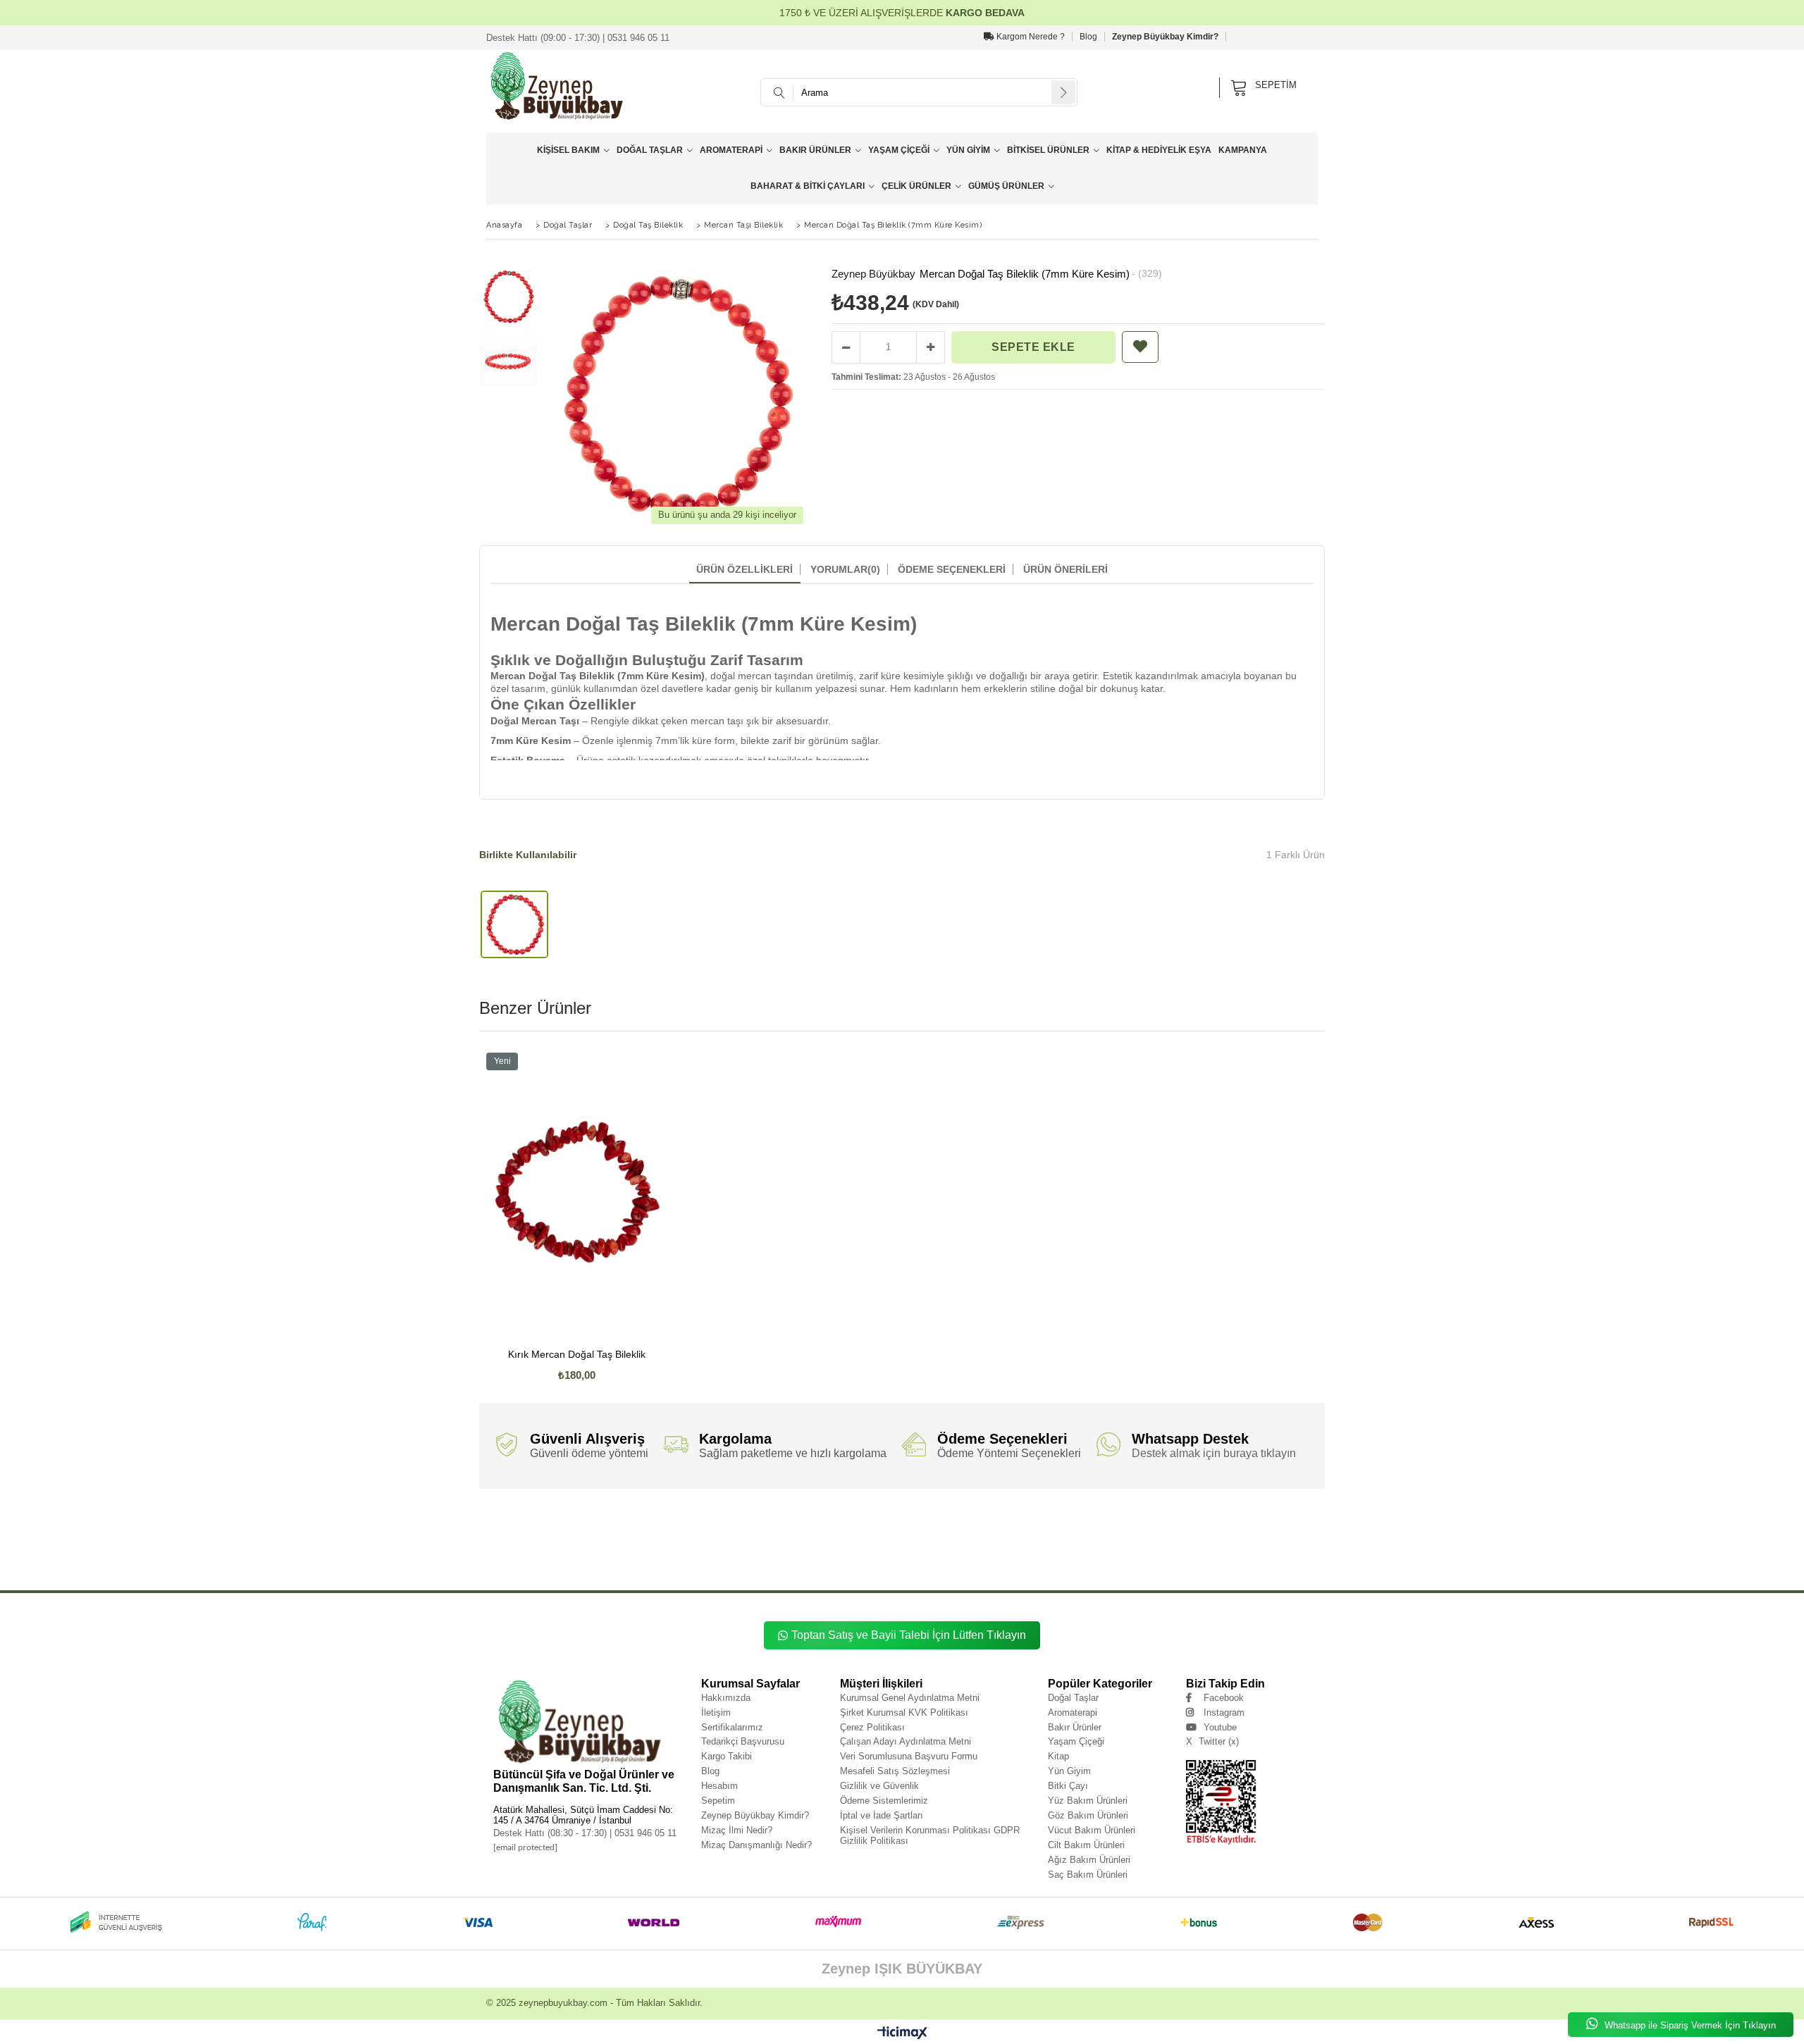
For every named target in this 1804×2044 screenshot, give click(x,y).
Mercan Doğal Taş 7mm (552, 1534)
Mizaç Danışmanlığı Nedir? (756, 1845)
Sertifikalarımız (732, 1727)
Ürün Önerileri (1065, 569)
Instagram (1224, 1712)
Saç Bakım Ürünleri (1088, 1875)
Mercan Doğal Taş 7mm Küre (625, 1534)
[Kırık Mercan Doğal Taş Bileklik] (577, 1192)
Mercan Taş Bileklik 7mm (663, 1554)
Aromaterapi (731, 150)
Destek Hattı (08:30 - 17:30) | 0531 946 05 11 (585, 1833)
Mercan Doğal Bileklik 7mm (1163, 1534)
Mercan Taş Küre (649, 1565)
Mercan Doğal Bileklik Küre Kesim (774, 1543)
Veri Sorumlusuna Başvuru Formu (909, 1756)
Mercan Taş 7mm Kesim (590, 1565)
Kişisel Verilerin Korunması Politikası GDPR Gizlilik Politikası (930, 1835)
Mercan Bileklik (818, 1565)
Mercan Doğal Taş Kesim (1028, 1534)
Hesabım (719, 1786)
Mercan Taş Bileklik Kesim (1161, 1554)
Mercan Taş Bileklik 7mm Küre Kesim (832, 1554)
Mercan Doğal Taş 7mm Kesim (803, 1534)
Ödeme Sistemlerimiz (884, 1801)
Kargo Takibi (727, 1756)
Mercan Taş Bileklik (600, 1554)
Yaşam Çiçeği (899, 150)
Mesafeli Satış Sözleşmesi (895, 1771)
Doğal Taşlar (650, 150)
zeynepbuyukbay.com (563, 2003)
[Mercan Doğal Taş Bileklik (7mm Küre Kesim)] (514, 925)
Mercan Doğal (524, 1523)
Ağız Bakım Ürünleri (1089, 1860)
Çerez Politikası (872, 1727)
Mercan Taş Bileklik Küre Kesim (1081, 1554)
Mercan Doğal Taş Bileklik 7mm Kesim (1021, 1523)
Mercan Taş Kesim (768, 1565)
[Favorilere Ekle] (1140, 347)
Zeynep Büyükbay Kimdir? (1165, 37)
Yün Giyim (968, 150)
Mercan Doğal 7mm (927, 1543)
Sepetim (718, 1801)
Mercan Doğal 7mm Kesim (1149, 1543)
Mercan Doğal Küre (1214, 1543)
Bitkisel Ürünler (1048, 150)
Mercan (488, 1523)
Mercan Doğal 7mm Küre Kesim (1069, 1543)
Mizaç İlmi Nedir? (737, 1830)
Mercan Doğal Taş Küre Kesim (952, 1534)
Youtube (1220, 1727)
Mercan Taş (553, 1554)
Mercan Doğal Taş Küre (878, 1534)
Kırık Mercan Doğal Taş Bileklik (577, 1355)
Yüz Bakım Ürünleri (1088, 1801)
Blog (1088, 37)
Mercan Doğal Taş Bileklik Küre (1115, 1523)
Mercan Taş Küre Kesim (708, 1565)
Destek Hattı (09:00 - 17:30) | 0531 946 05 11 (578, 38)
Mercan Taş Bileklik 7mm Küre (740, 1554)
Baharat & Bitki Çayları (808, 186)
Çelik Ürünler (916, 186)
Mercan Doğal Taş (572, 1523)
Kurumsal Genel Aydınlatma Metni (910, 1698)
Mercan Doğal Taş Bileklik (634, 1523)
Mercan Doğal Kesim (505, 1554)
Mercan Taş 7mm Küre (1281, 1554)
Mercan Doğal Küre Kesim (1278, 1543)
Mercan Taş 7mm (1223, 1554)
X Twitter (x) (1212, 1741)
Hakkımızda (726, 1698)
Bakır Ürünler (815, 150)
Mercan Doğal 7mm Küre (991, 1543)
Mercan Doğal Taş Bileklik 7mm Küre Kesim (912, 1523)
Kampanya (1243, 150)
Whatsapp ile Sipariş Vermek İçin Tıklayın (1689, 2025)
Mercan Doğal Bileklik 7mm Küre (1246, 1534)
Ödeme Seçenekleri (952, 569)
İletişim (716, 1712)
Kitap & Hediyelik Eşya (1159, 150)
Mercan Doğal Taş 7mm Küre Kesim (713, 1534)
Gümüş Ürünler (1006, 186)
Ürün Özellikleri (745, 569)
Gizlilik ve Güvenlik (879, 1786)
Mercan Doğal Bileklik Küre (691, 1543)
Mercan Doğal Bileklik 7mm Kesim (607, 1543)
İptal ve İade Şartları (882, 1815)
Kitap (1058, 1756)
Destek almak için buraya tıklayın (1214, 1453)
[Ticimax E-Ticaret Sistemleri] (902, 2033)
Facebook (1224, 1698)
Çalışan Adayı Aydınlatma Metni (906, 1741)
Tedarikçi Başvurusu (743, 1741)
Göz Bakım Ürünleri (1088, 1815)
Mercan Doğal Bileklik (1094, 1534)
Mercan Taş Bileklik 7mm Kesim (926, 1554)
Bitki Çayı (1068, 1786)
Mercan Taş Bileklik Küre (1004, 1554)
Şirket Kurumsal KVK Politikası (904, 1712)
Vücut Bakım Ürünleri (1092, 1830)
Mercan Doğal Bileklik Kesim (859, 1543)
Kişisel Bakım (568, 150)
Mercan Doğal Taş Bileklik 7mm (713, 1523)
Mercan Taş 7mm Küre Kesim (515, 1565)
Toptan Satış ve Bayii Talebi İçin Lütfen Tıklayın (909, 1635)
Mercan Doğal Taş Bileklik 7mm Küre (805, 1523)
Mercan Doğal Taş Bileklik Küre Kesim (1208, 1523)
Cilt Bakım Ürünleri (1086, 1845)
